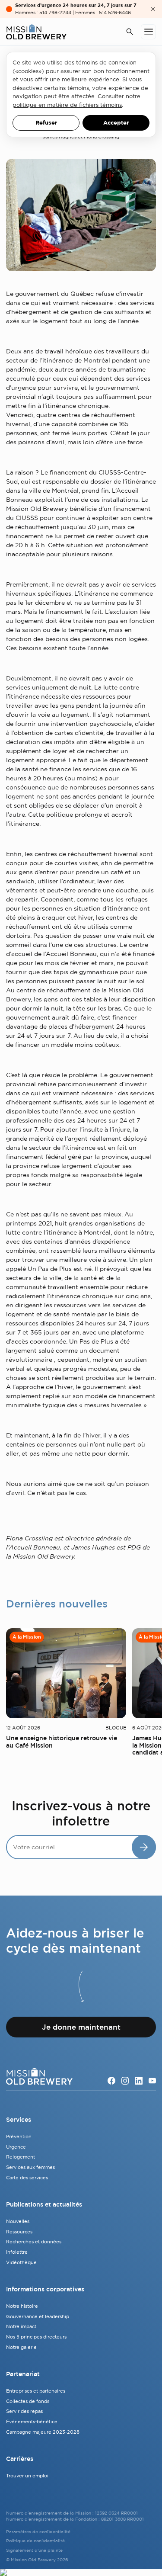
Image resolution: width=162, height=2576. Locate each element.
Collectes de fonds (28, 2401)
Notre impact (21, 2326)
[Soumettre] (144, 1847)
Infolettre (17, 2252)
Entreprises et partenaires (36, 2391)
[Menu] (148, 32)
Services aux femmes (30, 2167)
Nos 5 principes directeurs (36, 2337)
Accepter (116, 123)
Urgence (16, 2147)
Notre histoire (22, 2306)
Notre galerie (21, 2347)
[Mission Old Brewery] (36, 32)
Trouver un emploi (27, 2476)
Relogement (21, 2157)
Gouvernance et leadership (38, 2316)
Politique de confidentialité (35, 2541)
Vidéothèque (21, 2262)
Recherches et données (34, 2242)
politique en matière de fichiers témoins (67, 105)
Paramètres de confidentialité (38, 2532)
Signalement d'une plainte (34, 2550)
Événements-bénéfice (32, 2422)
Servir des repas (24, 2411)
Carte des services (27, 2178)
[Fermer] (153, 9)
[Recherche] (130, 32)
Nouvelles (18, 2221)
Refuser (46, 123)
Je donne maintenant (81, 2027)
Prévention (19, 2137)
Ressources (19, 2232)
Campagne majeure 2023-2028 (43, 2432)
